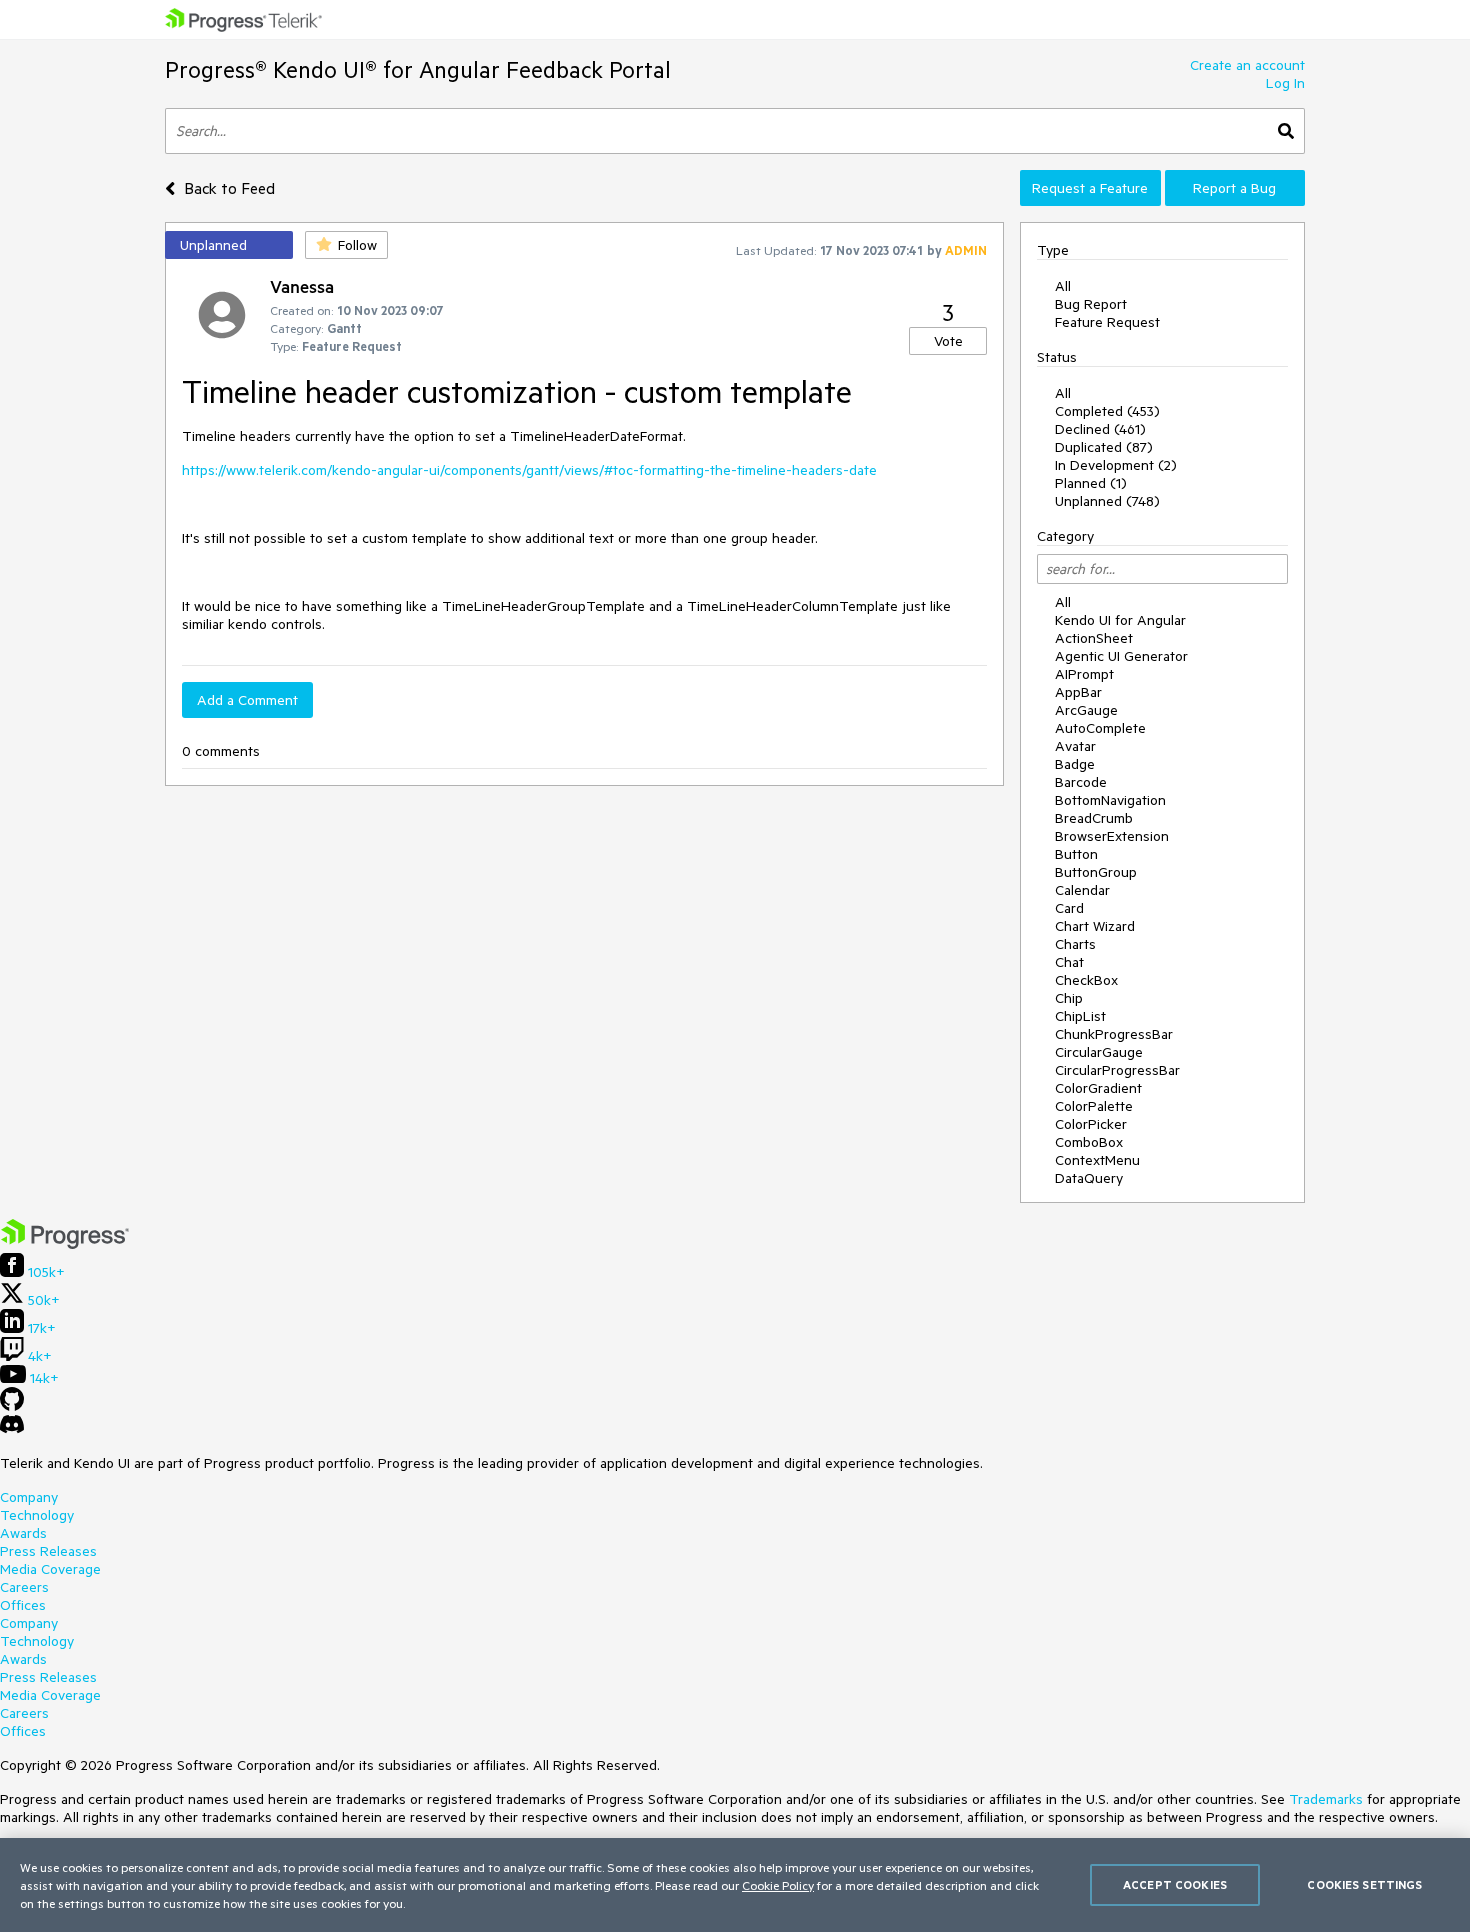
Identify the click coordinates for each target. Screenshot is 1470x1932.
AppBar (1078, 692)
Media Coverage (50, 1569)
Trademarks (1326, 1799)
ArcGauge (1086, 710)
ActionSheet (1094, 638)
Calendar (1082, 890)
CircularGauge (1099, 1052)
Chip (1069, 998)
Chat (1069, 962)
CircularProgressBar (1117, 1070)
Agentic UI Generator (1121, 656)
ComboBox (1089, 1142)
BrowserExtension (1112, 836)
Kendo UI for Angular (1120, 620)
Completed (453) (1107, 411)
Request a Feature (1090, 188)
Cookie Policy (778, 1885)
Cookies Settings (1364, 1884)
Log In (1285, 83)
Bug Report (1091, 304)
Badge (1075, 764)
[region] (735, 1885)
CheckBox (1086, 980)
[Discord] (12, 1429)
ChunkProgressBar (1114, 1034)
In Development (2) (1116, 465)
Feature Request (1107, 322)
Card (1069, 908)
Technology (37, 1515)
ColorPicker (1091, 1124)
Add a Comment (247, 700)
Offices (23, 1605)
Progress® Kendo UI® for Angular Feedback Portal (418, 69)
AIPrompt (1084, 674)
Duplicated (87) (1104, 447)
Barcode (1081, 782)
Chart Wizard (1095, 926)
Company (29, 1497)
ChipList (1080, 1016)
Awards (23, 1533)
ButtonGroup (1096, 872)
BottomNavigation (1110, 800)
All (1063, 286)
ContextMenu (1097, 1160)
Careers (24, 1587)
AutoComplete (1100, 728)
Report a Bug (1234, 188)
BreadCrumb (1094, 818)
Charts (1075, 944)
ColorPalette (1094, 1106)
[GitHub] (12, 1406)
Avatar (1075, 746)
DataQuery (1089, 1178)
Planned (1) (1091, 483)
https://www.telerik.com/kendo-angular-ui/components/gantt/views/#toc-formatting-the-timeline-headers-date (529, 470)
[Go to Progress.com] (65, 1244)
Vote (948, 341)
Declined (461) (1100, 429)
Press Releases (48, 1551)
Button (1076, 854)
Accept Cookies (1175, 1884)
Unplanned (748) (1107, 501)
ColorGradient (1098, 1088)
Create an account (1247, 65)
